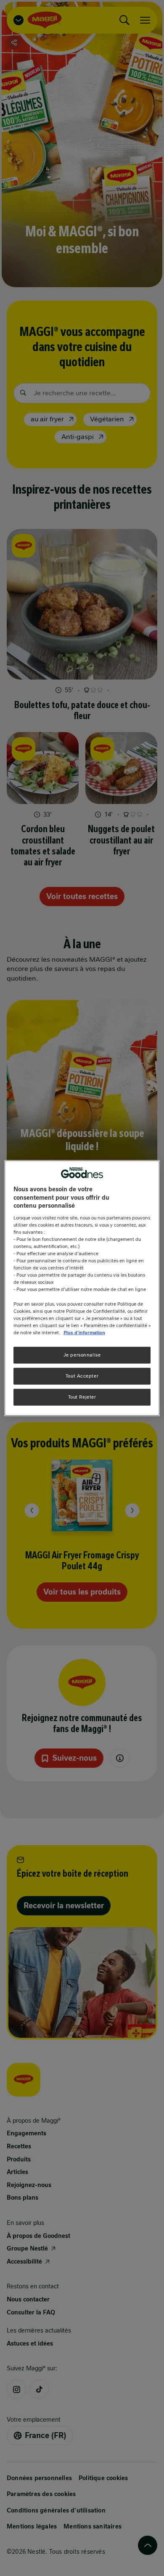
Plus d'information (84, 1332)
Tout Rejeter (82, 1396)
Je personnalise (82, 1355)
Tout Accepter (82, 1375)
